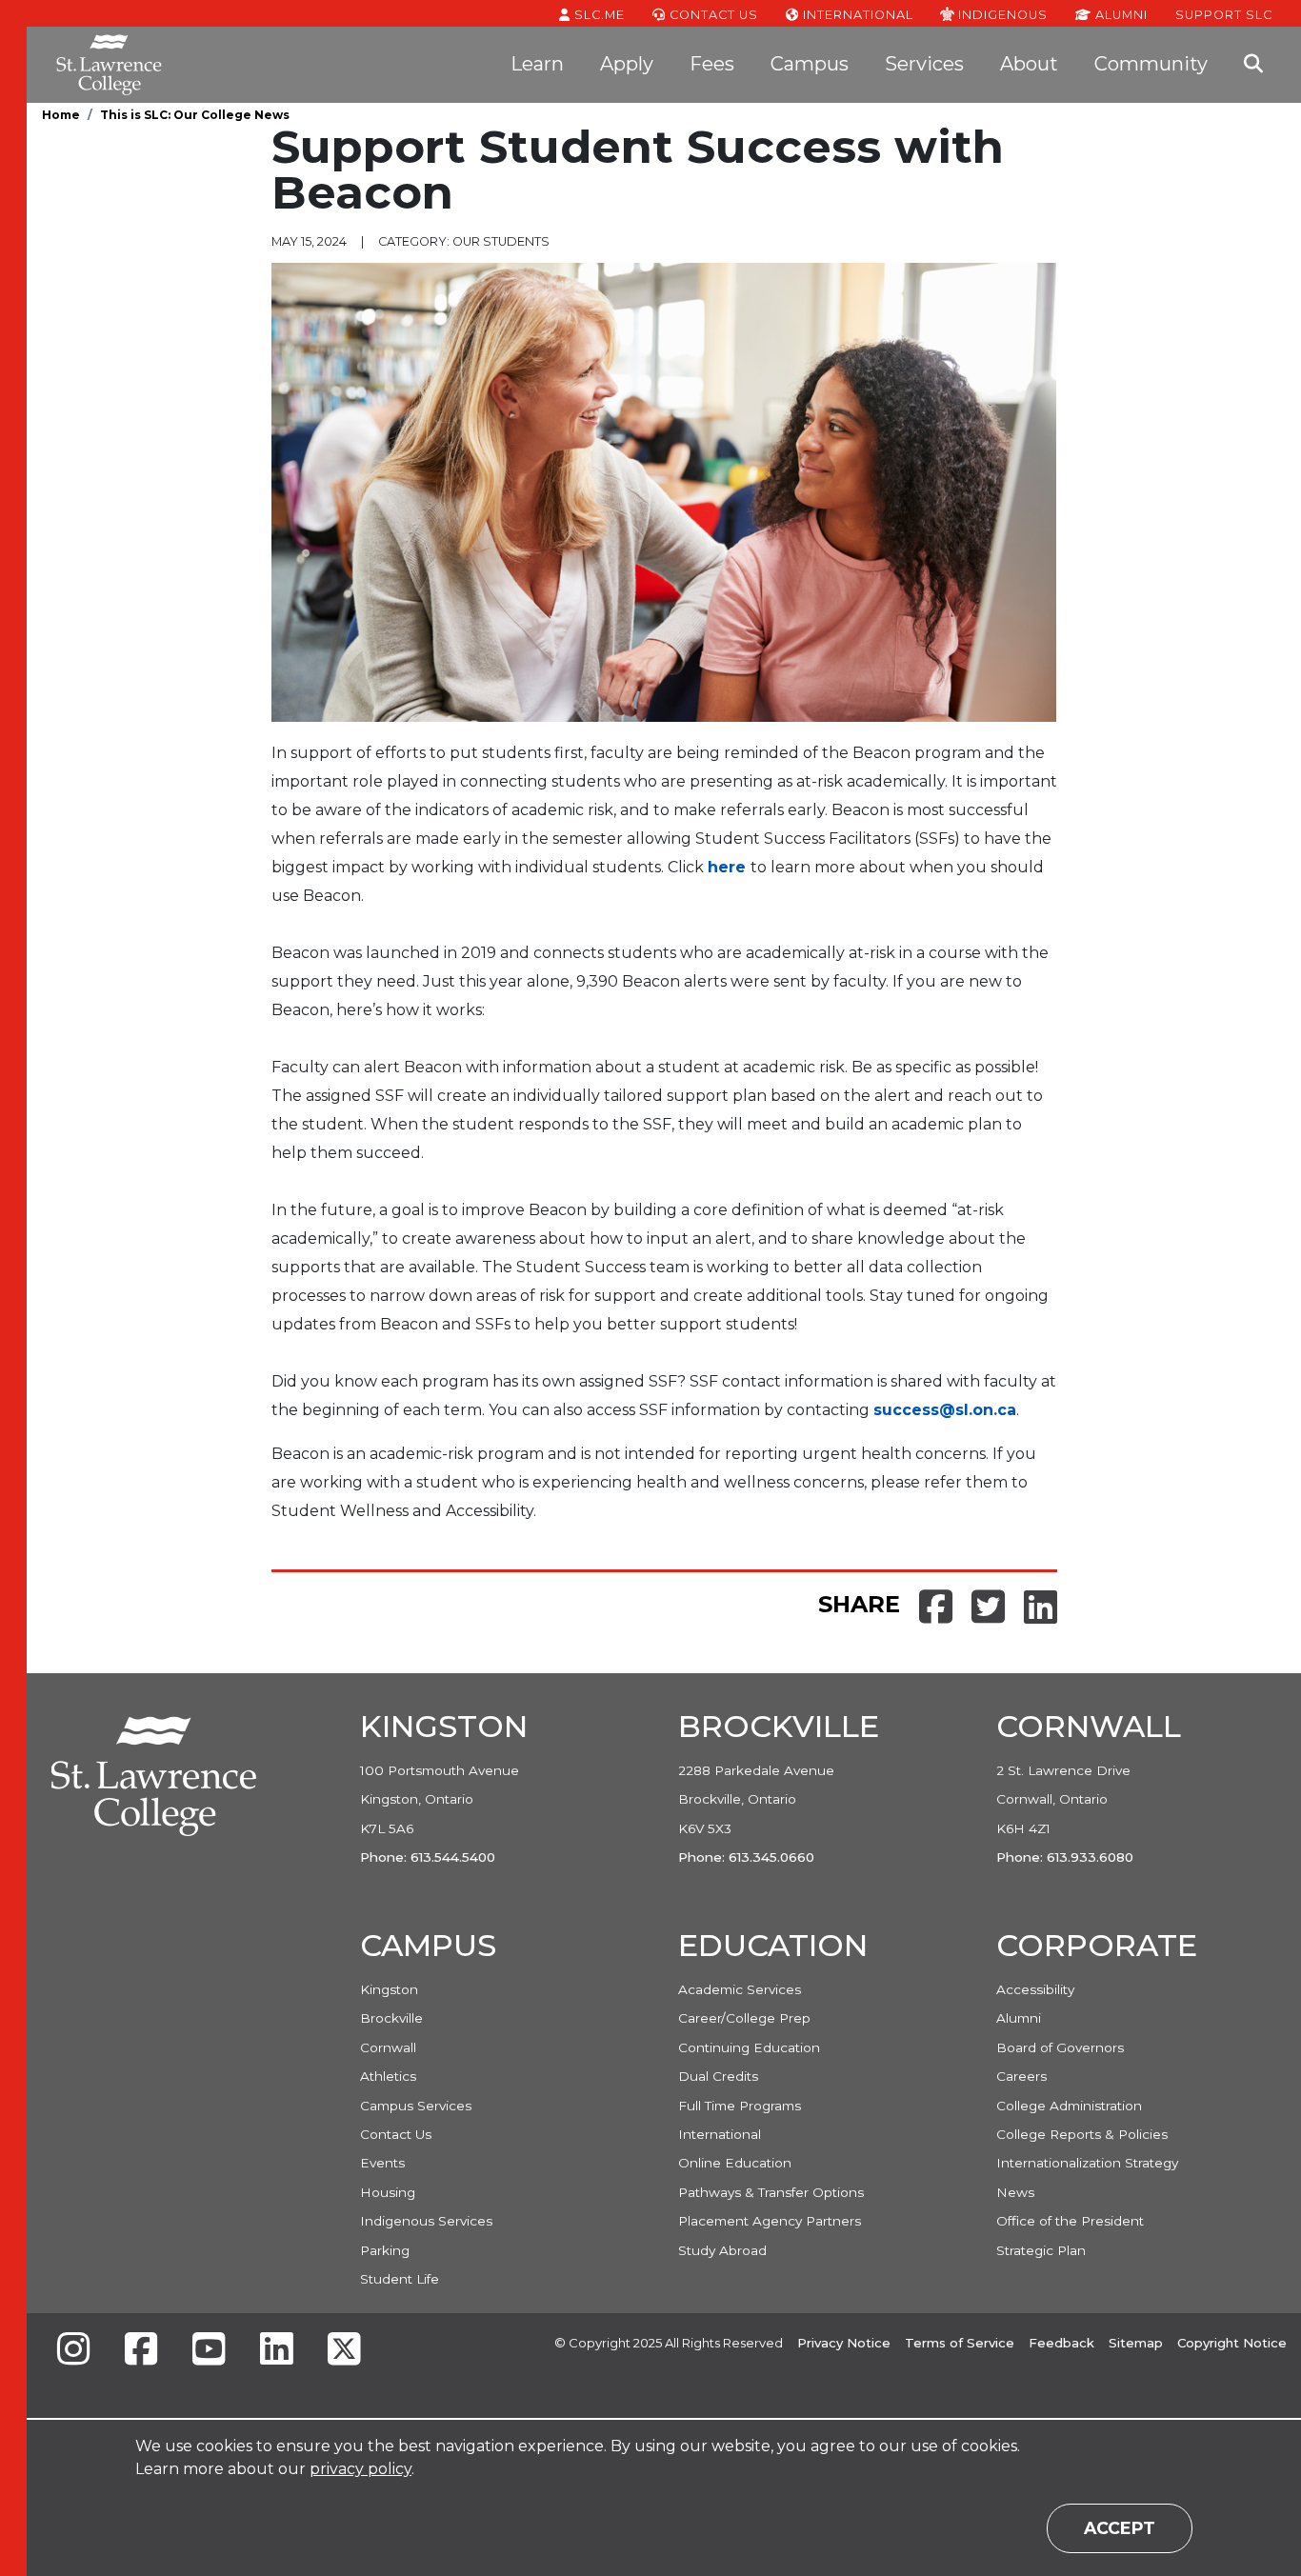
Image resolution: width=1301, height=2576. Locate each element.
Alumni (1120, 15)
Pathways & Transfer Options (771, 2192)
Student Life (400, 2279)
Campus (810, 64)
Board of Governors (1060, 2047)
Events (382, 2163)
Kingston (389, 1989)
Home (61, 115)
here (727, 867)
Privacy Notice (844, 2343)
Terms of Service (960, 2343)
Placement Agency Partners (770, 2221)
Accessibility (1035, 1989)
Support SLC (1224, 14)
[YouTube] (209, 2351)
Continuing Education (749, 2047)
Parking (385, 2250)
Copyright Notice (1232, 2343)
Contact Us (712, 15)
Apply (627, 64)
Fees (712, 64)
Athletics (388, 2076)
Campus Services (416, 2106)
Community (1151, 64)
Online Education (735, 2163)
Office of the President (1070, 2221)
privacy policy (360, 2469)
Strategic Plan (1041, 2250)
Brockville (391, 2018)
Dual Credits (718, 2076)
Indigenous (1001, 14)
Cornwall (388, 2047)
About (1029, 64)
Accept (1120, 2528)
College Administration (1069, 2106)
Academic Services (740, 1989)
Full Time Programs (740, 2106)
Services (924, 64)
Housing (388, 2192)
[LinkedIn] (276, 2351)
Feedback (1061, 2343)
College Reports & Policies (1082, 2134)
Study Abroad (722, 2250)
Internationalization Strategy (1087, 2163)
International (856, 15)
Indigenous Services (426, 2221)
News (1015, 2192)
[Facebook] (141, 2351)
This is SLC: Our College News (195, 115)
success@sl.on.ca (945, 1410)
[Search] (1253, 65)
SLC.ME (598, 15)
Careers (1021, 2076)
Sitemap (1136, 2343)
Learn (537, 64)
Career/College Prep (744, 2018)
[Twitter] (344, 2351)
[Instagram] (73, 2351)
